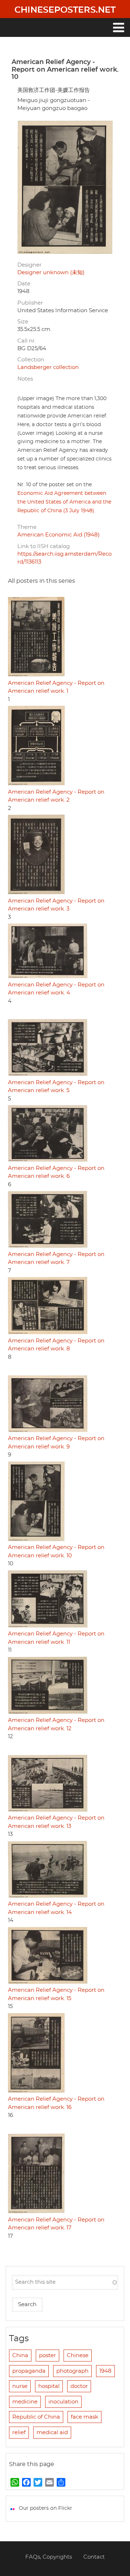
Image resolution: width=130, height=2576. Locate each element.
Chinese (78, 2356)
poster (47, 2356)
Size (23, 322)
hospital (49, 2386)
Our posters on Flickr (45, 2508)
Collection (31, 360)
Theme (27, 527)
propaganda (29, 2371)
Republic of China (36, 2417)
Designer (29, 265)
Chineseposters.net (65, 10)
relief (19, 2433)
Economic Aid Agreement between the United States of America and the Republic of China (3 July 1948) (64, 502)
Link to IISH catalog (44, 546)
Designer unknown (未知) (51, 273)
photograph (72, 2371)
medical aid (52, 2433)
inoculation (63, 2402)
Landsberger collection (48, 367)
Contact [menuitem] (94, 2557)
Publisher (30, 303)
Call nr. (27, 341)
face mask (84, 2417)
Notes (25, 379)
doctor (79, 2386)
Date (24, 284)
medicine (25, 2402)
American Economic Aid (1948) (58, 535)
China (20, 2356)
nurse (20, 2386)
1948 (105, 2371)
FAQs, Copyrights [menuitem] (49, 2557)
